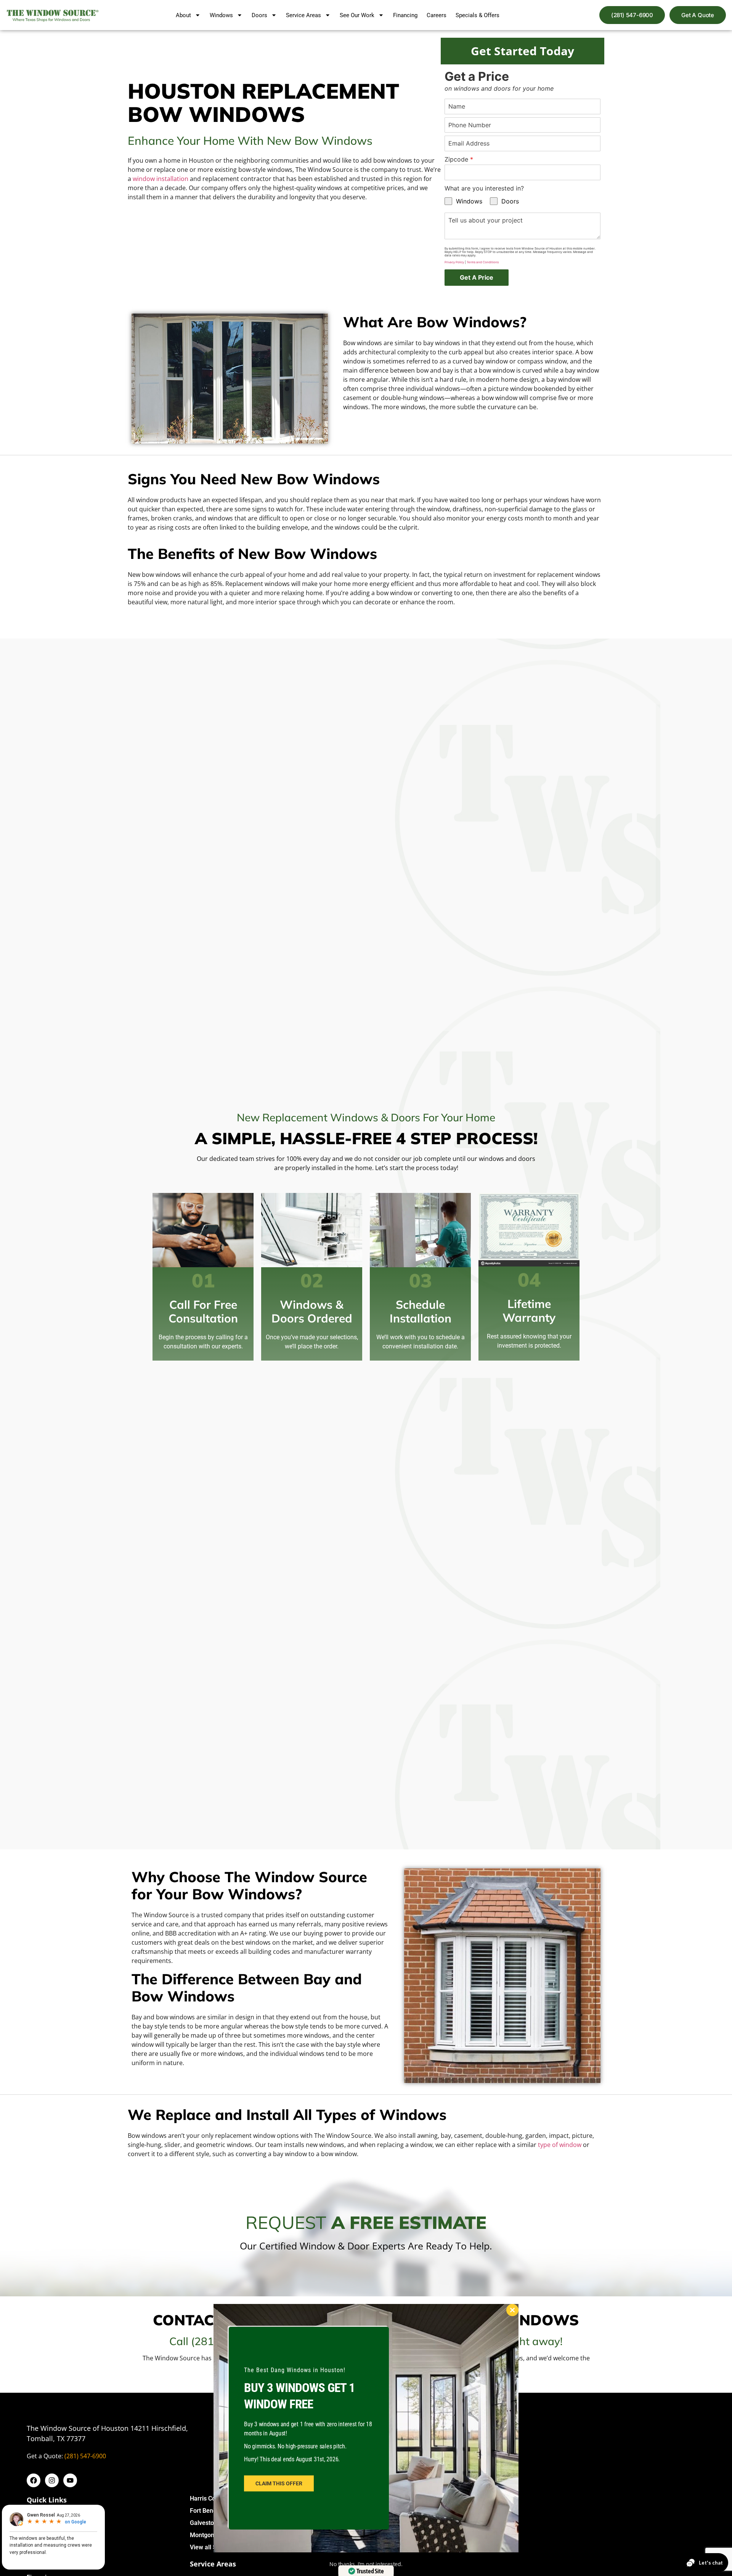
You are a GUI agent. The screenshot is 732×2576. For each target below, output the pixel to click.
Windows (221, 15)
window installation (161, 179)
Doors (259, 15)
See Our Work (357, 15)
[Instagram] (52, 2480)
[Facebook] (34, 2480)
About (183, 15)
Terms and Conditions (483, 262)
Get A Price (477, 277)
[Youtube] (70, 2480)
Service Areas (303, 15)
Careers (437, 15)
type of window (559, 2145)
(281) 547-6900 (85, 2456)
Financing (405, 15)
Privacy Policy (454, 262)
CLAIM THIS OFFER (279, 2483)
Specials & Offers (478, 15)
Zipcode (459, 159)
